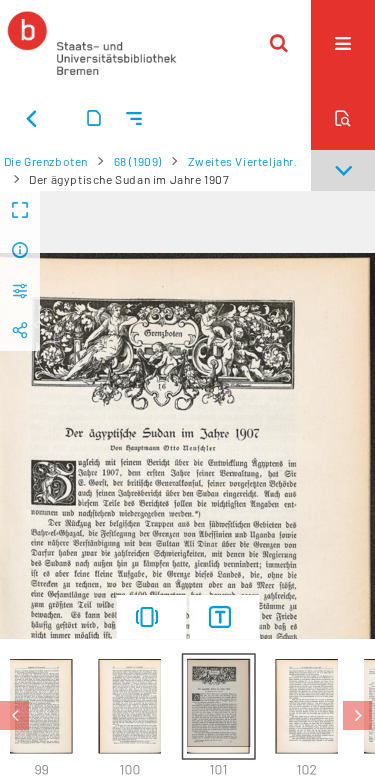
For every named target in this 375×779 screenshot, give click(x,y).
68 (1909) (138, 161)
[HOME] (92, 43)
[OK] (279, 43)
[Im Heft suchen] (343, 118)
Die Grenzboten (46, 161)
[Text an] (224, 617)
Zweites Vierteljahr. (243, 161)
